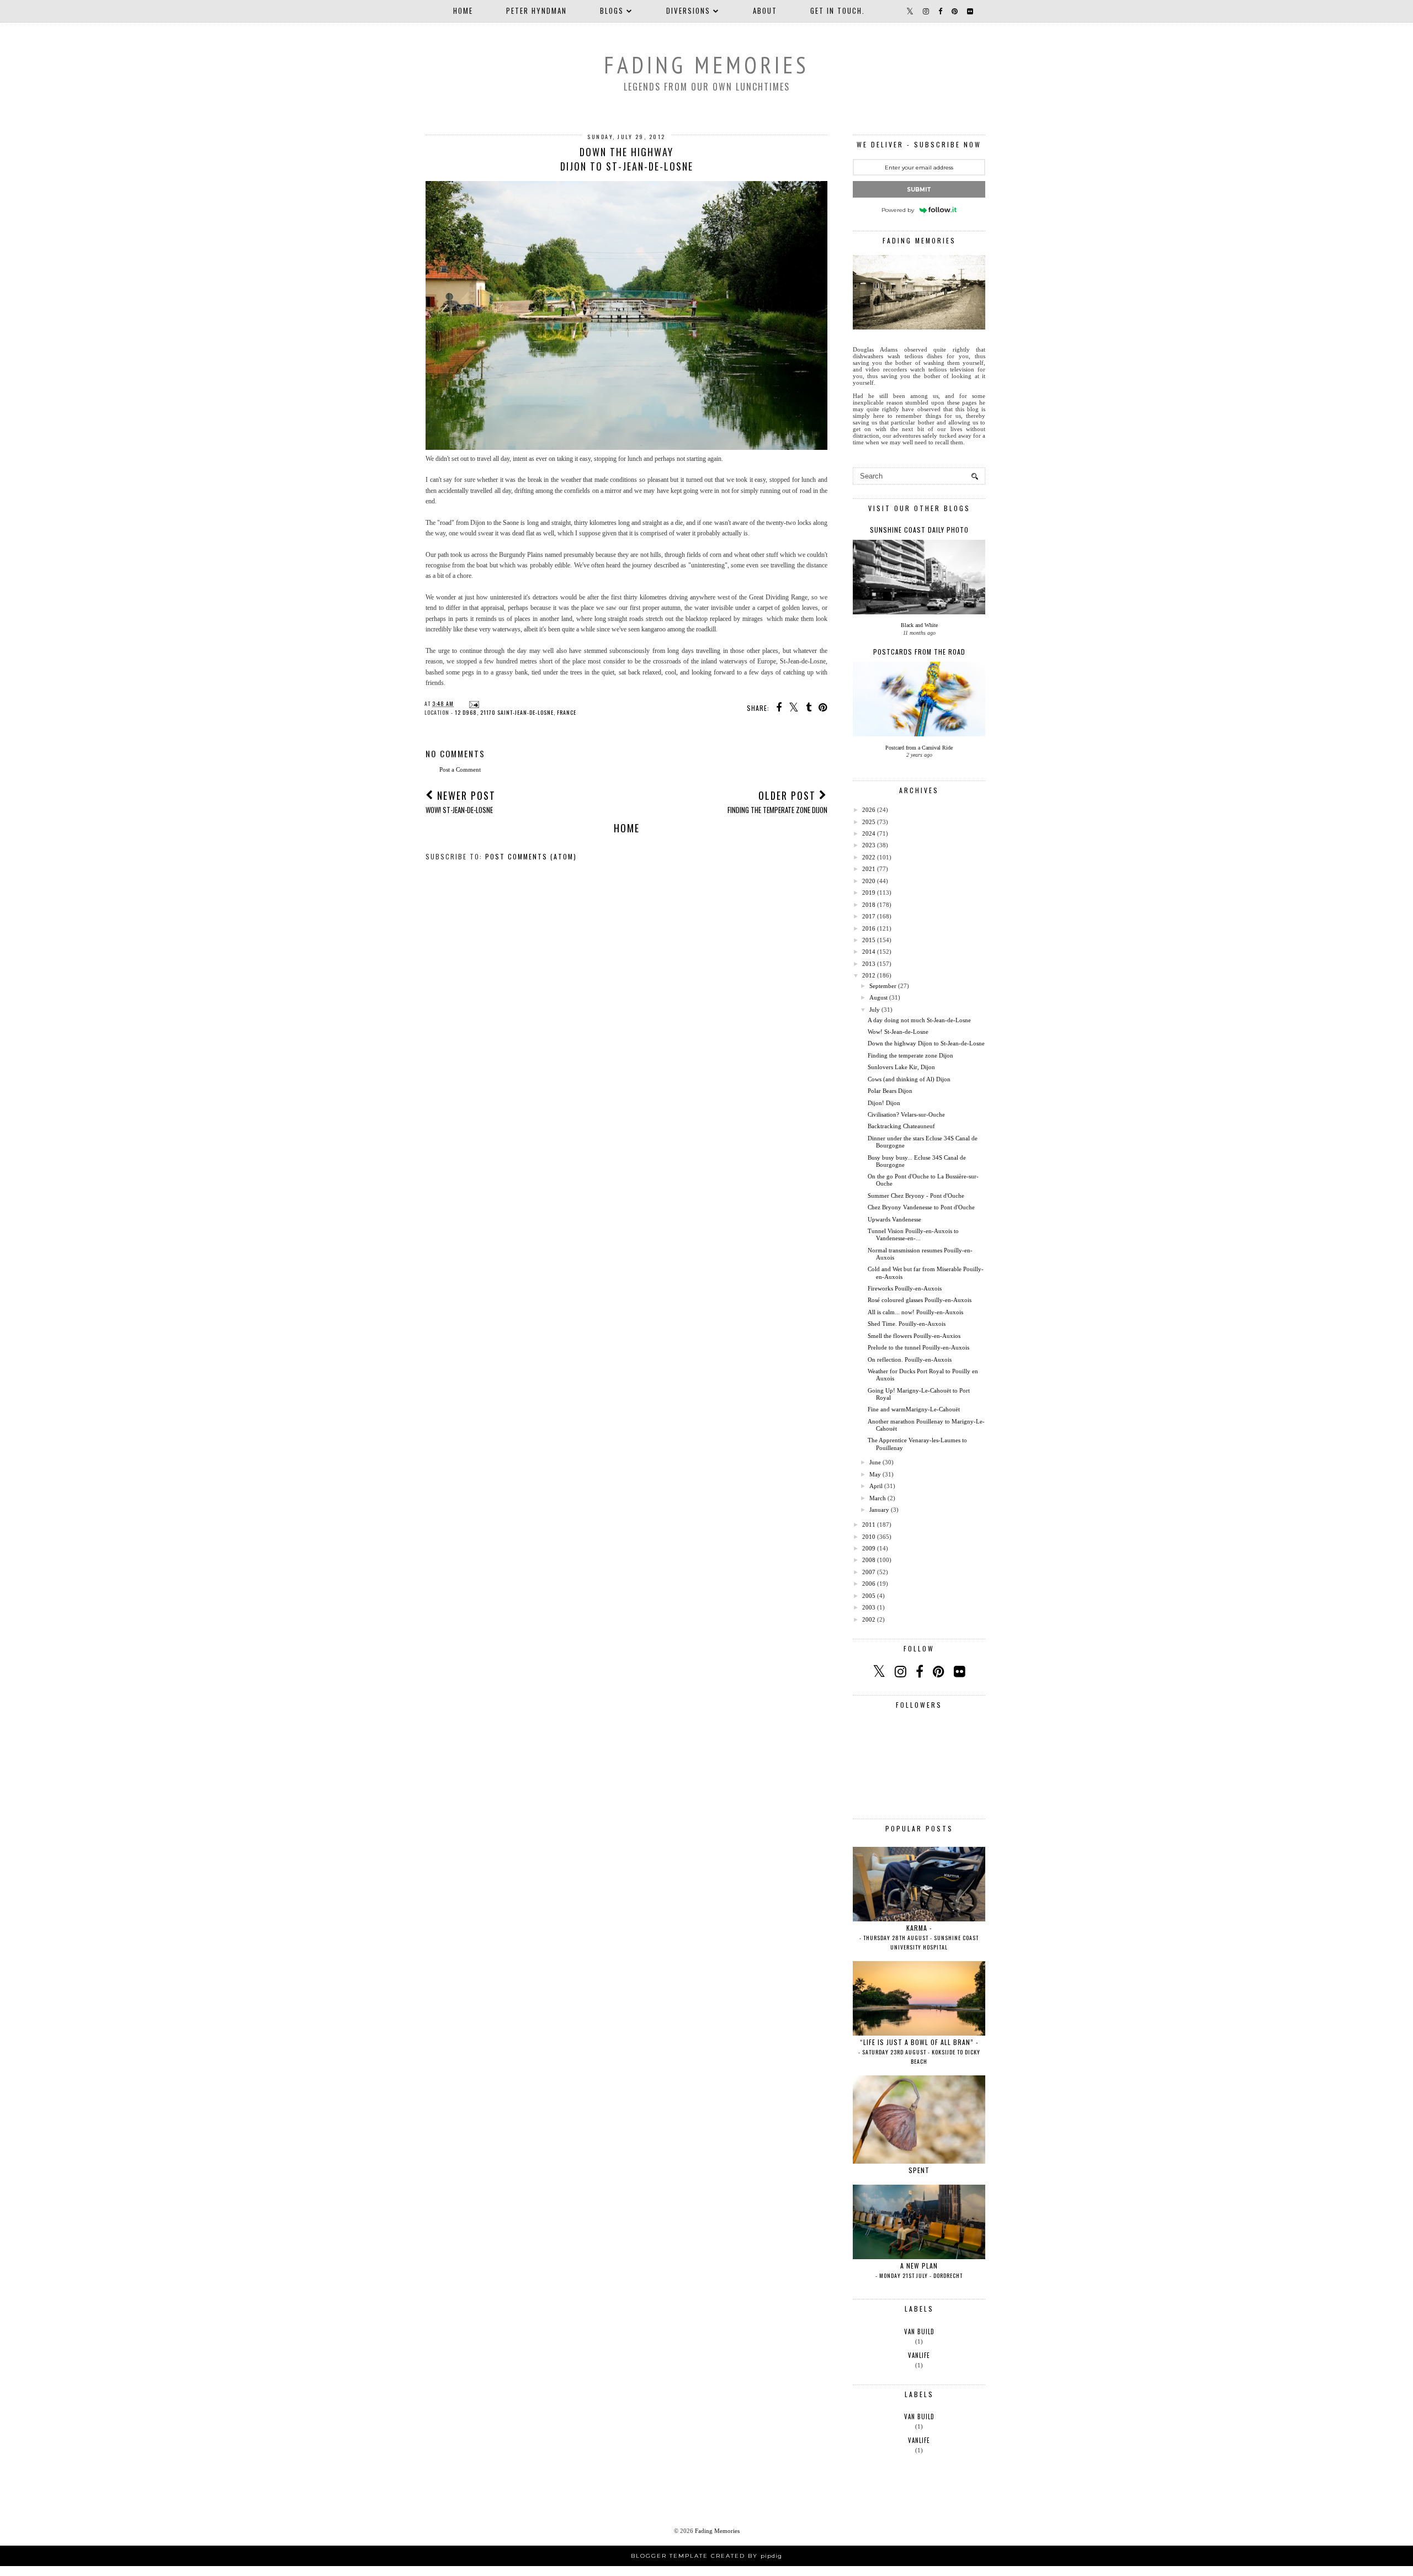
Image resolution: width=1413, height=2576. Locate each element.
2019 (869, 893)
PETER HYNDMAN (536, 10)
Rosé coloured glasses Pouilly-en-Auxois (920, 1300)
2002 (869, 1619)
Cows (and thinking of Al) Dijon (909, 1079)
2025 (869, 822)
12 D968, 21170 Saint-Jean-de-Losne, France (516, 712)
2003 (869, 1607)
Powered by (898, 210)
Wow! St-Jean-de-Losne (898, 1032)
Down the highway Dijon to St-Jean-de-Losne (926, 1043)
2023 (869, 845)
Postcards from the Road (919, 652)
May (875, 1474)
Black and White (919, 625)
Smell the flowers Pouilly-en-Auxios (914, 1336)
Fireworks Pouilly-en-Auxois (905, 1288)
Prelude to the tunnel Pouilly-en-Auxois (918, 1347)
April (876, 1486)
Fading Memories (706, 65)
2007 (869, 1572)
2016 (869, 928)
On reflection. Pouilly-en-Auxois (910, 1359)
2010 (869, 1537)
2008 (869, 1560)
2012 (869, 975)
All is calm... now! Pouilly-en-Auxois (915, 1312)
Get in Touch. (838, 10)
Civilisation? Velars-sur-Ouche (906, 1114)
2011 (869, 1525)
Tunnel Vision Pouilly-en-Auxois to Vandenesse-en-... (913, 1234)
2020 (869, 881)
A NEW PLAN (919, 2270)
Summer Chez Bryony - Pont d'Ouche (916, 1196)
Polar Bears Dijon (890, 1091)
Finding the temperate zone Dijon (910, 1055)
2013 (869, 964)
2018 (869, 905)
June (875, 1462)
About (765, 10)
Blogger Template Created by (706, 2556)
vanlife (919, 2355)
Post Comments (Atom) (531, 856)
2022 (869, 857)
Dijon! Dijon (884, 1103)
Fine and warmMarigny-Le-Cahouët (914, 1409)
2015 (869, 940)
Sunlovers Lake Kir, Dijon (901, 1067)
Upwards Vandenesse (894, 1219)
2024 (869, 833)
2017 (869, 916)
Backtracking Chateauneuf (901, 1126)
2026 (869, 810)
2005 (869, 1596)
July (875, 1010)
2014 (869, 952)
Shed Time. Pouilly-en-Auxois (907, 1324)
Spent (919, 2170)
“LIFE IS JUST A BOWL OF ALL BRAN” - (919, 2051)
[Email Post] (473, 703)
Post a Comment (460, 769)
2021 (869, 869)
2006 (869, 1584)
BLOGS (612, 10)
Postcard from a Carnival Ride (919, 748)
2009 (869, 1548)
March (878, 1498)
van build (919, 2331)
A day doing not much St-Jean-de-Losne (919, 1020)
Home (463, 10)
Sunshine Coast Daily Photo (919, 530)
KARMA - (919, 1937)
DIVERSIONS (688, 10)
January (879, 1510)
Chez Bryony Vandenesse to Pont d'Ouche (921, 1207)
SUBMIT (919, 190)
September (883, 986)
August (878, 997)
